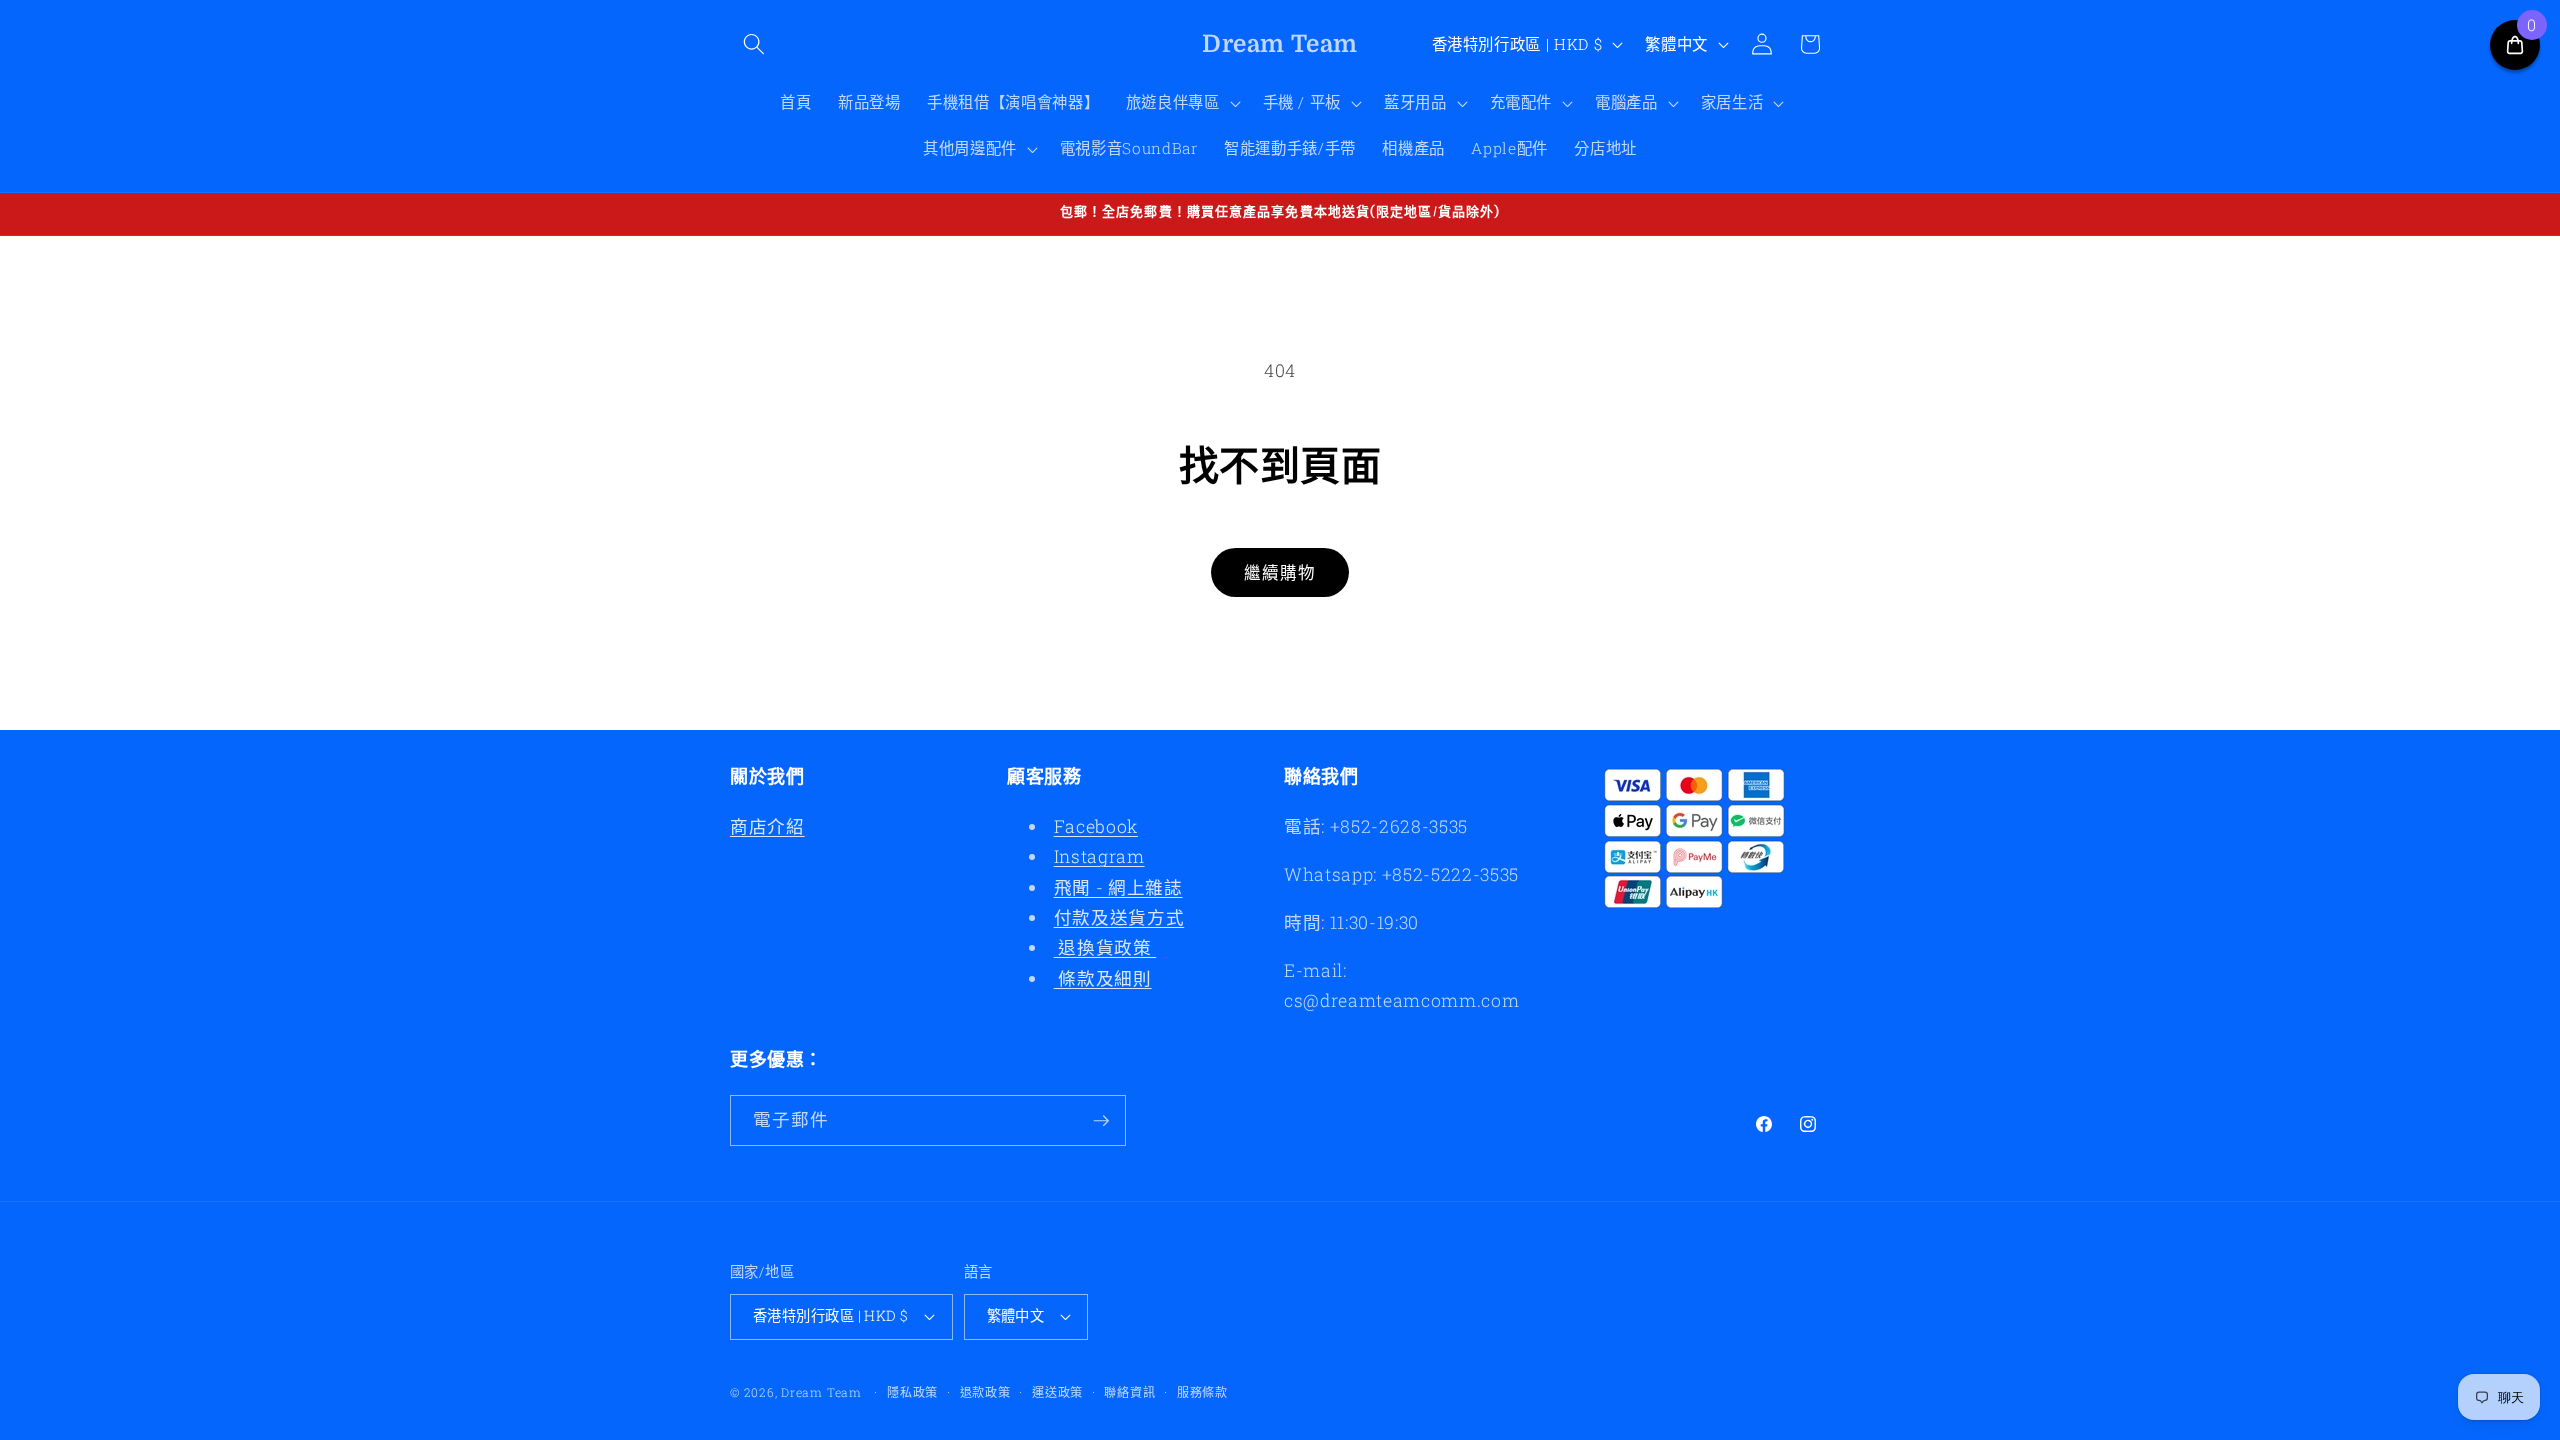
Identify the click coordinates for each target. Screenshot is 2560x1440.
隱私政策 (912, 1392)
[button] (754, 44)
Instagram (1099, 856)
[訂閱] (1101, 1121)
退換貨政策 (1105, 947)
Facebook (1096, 826)
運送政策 (1057, 1392)
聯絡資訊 (1129, 1392)
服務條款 (1202, 1392)
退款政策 (985, 1392)
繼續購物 (1280, 572)
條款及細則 (1103, 978)
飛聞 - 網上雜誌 (1118, 887)
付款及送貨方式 (1119, 917)
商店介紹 (767, 826)
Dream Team (821, 1392)
